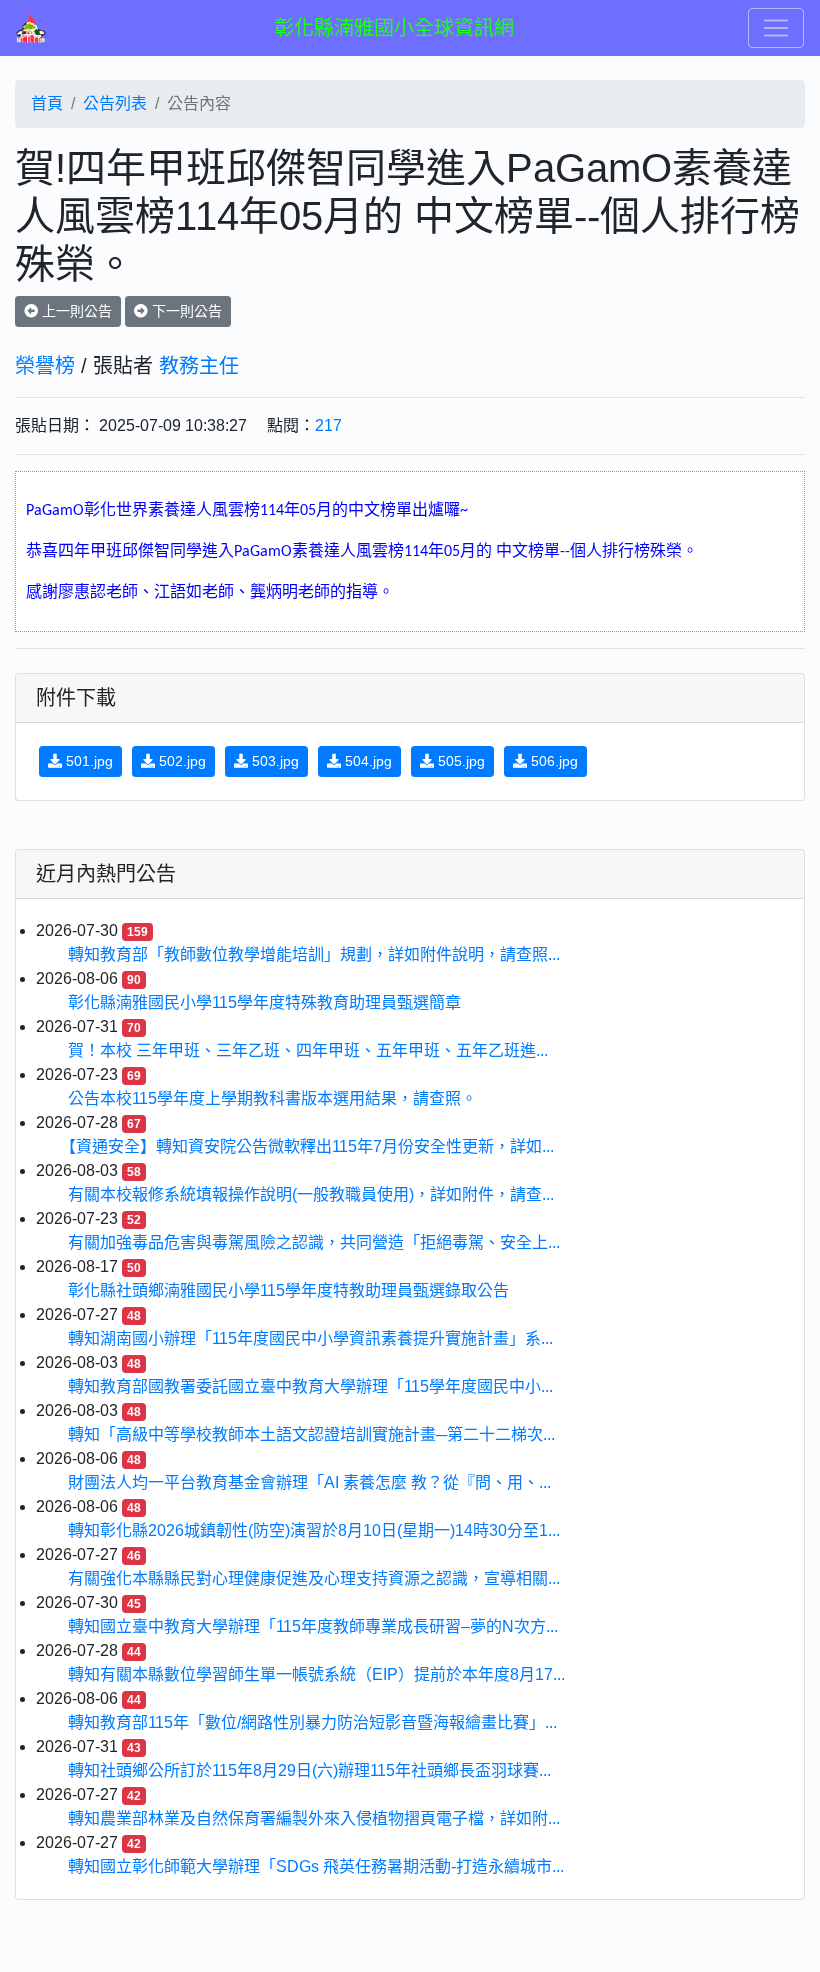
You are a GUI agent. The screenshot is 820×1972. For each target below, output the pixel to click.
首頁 (47, 103)
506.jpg (552, 761)
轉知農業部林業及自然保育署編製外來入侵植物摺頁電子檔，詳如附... (314, 1818)
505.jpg (459, 761)
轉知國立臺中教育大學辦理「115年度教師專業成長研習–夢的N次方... (313, 1626)
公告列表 (115, 103)
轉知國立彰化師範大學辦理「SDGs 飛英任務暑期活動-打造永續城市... (316, 1866)
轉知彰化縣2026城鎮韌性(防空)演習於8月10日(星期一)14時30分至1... (314, 1530)
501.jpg (87, 761)
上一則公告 (75, 311)
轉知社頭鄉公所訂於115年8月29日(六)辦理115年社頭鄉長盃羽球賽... (309, 1770)
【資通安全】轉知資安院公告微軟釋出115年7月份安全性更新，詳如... (311, 1146)
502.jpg (180, 761)
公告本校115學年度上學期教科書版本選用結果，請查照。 (272, 1098)
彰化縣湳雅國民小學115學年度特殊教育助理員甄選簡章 (264, 1002)
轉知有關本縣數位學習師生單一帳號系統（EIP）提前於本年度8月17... (316, 1674)
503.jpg (273, 761)
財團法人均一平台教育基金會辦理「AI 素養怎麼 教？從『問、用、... (309, 1482)
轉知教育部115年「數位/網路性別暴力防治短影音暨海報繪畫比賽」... (312, 1722)
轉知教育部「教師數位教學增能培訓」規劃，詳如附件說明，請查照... (314, 954)
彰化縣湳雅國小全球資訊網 (394, 28)
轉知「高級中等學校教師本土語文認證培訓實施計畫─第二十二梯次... (311, 1434)
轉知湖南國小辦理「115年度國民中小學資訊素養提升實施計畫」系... (310, 1338)
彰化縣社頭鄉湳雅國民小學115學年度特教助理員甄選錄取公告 (288, 1290)
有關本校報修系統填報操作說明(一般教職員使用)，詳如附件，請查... (311, 1194)
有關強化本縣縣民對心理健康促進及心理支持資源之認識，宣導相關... (314, 1578)
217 (328, 425)
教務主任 (199, 366)
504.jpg (366, 761)
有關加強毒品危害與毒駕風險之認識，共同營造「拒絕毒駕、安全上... (314, 1242)
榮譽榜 (45, 366)
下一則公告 (185, 311)
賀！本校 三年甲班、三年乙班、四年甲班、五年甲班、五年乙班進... (308, 1050)
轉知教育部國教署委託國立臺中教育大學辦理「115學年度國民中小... (310, 1386)
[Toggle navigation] (776, 28)
